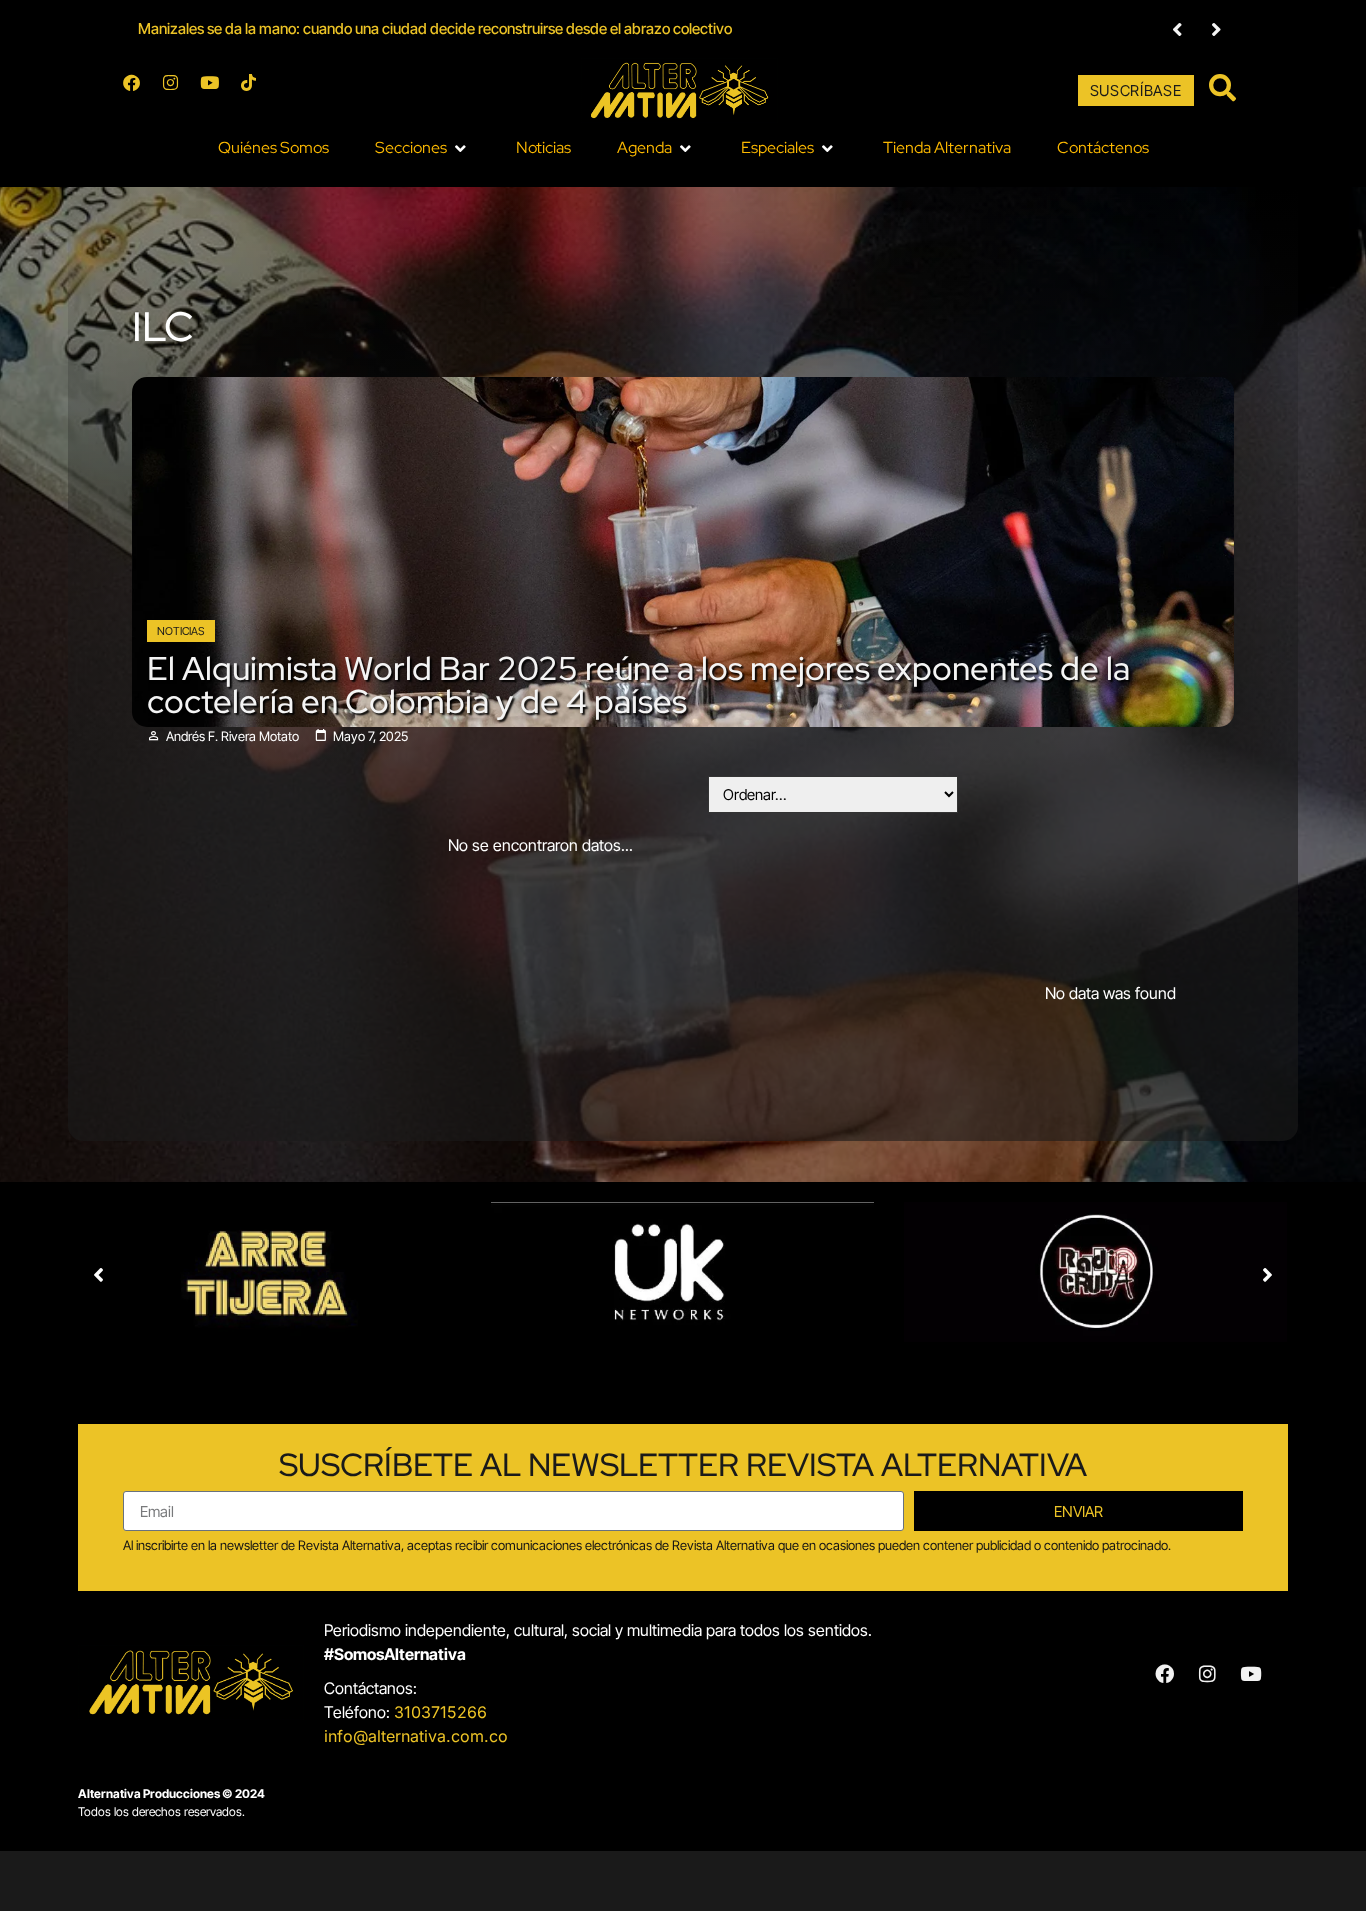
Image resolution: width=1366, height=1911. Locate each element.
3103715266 (440, 1712)
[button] (1177, 29)
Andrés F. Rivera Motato (232, 736)
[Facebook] (140, 91)
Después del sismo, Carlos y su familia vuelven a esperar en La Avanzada (372, 28)
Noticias (181, 631)
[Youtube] (218, 91)
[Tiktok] (257, 91)
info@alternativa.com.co (416, 1736)
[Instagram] (179, 91)
